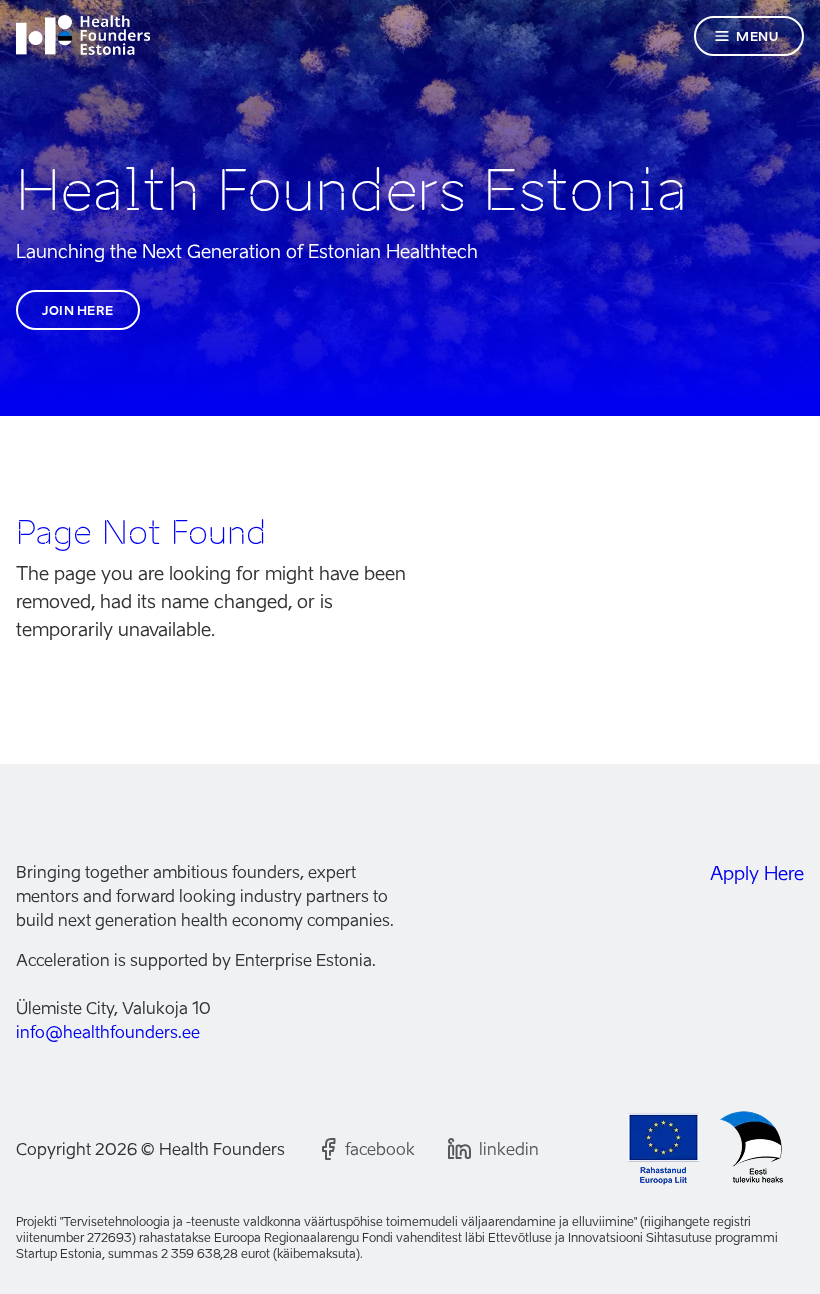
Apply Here (757, 873)
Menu (757, 36)
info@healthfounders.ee (108, 1032)
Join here (78, 310)
